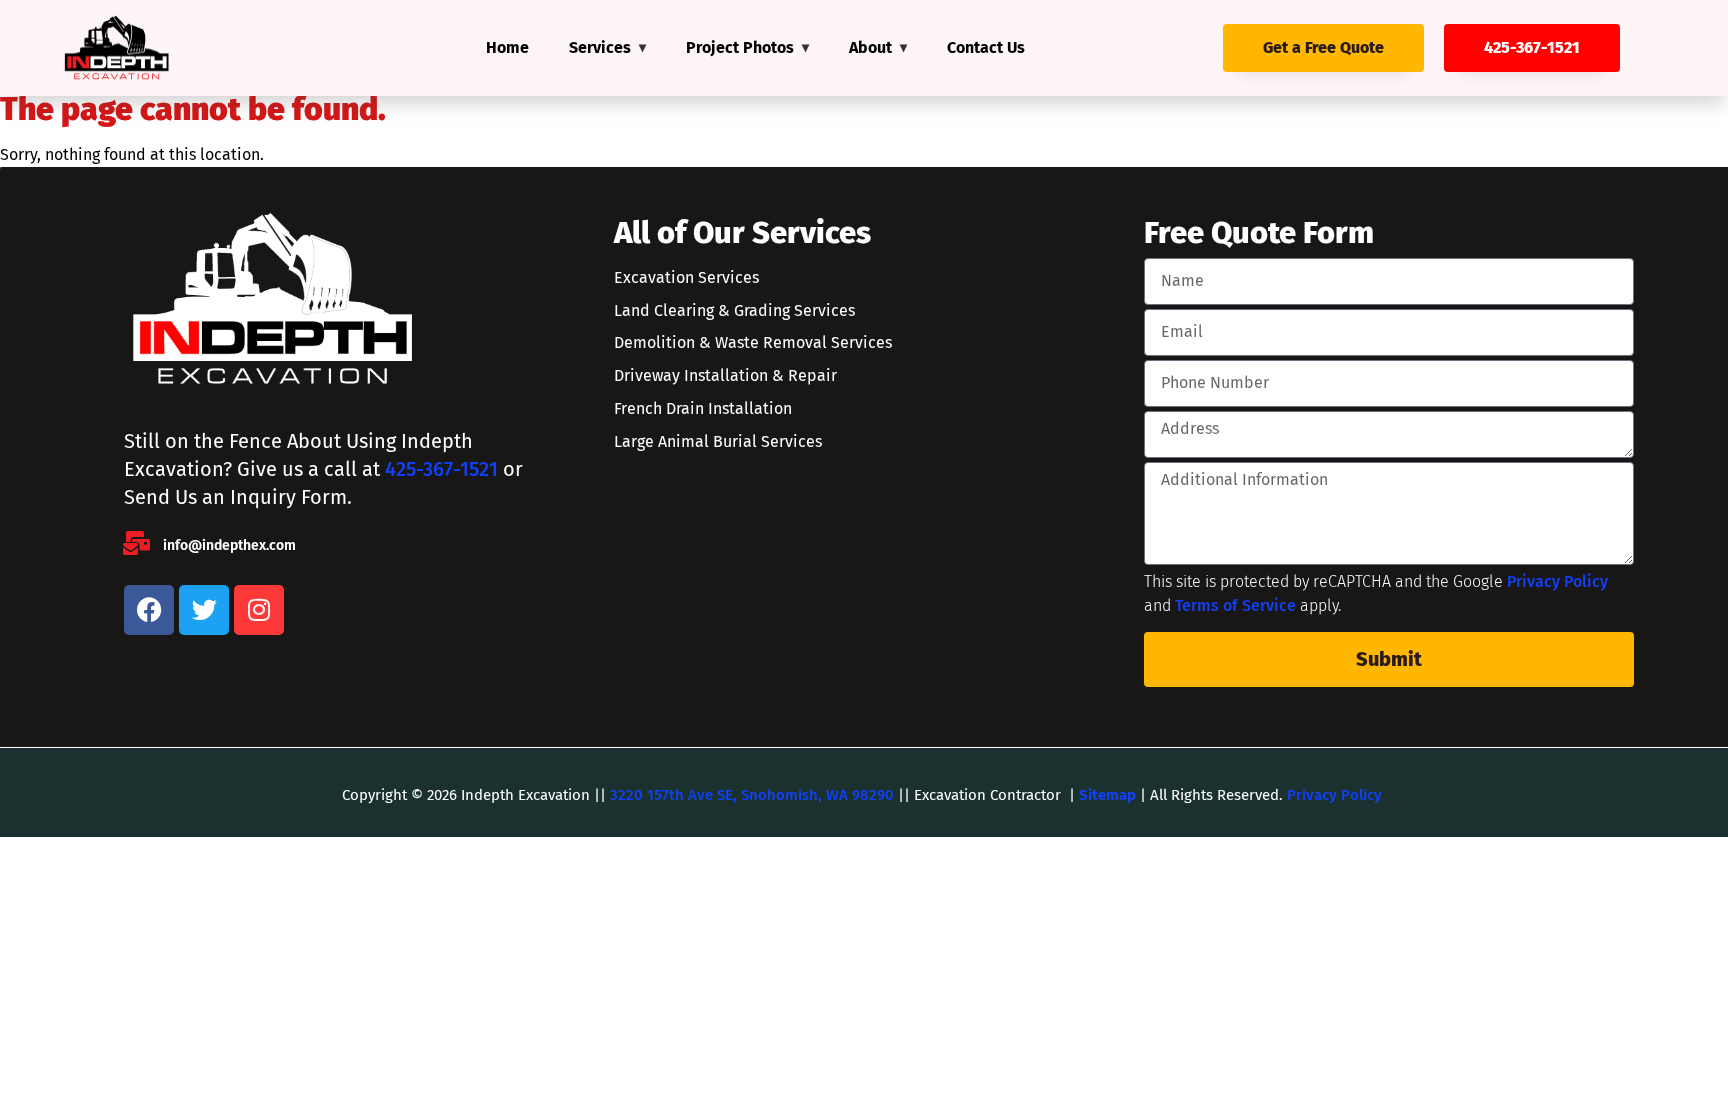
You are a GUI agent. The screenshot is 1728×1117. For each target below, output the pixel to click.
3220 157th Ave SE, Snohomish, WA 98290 (752, 795)
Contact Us (986, 47)
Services (600, 47)
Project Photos (740, 47)
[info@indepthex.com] (136, 543)
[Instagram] (259, 610)
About (870, 47)
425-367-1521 (441, 469)
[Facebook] (149, 610)
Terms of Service (1235, 605)
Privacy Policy (1557, 581)
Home (507, 47)
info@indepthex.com (229, 545)
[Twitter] (204, 610)
